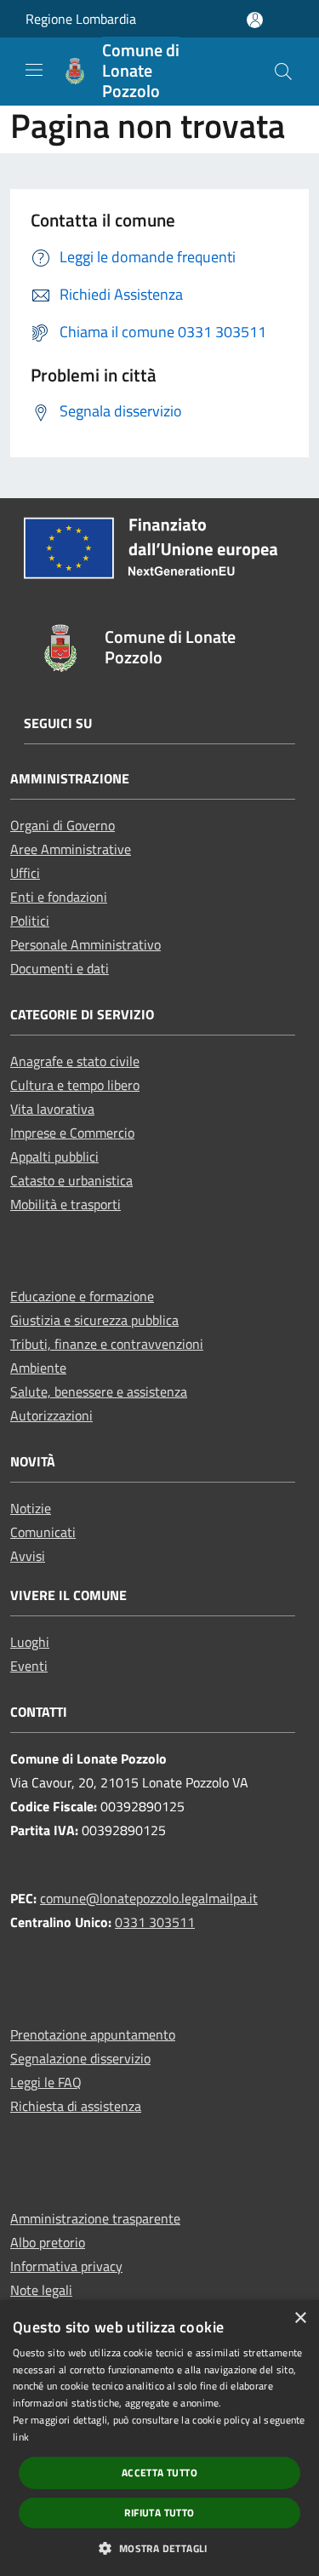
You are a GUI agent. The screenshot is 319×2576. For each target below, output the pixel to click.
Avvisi (28, 1556)
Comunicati (43, 1532)
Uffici (25, 873)
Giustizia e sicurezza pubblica (94, 1320)
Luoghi (30, 1642)
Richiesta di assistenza (76, 2106)
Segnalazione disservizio (80, 2058)
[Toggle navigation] (34, 70)
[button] (159, 2548)
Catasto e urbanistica (71, 1180)
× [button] (300, 2318)
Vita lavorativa (52, 1109)
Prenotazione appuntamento (93, 2034)
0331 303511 (155, 1922)
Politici (30, 921)
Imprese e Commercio (72, 1133)
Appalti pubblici (54, 1156)
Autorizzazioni (51, 1415)
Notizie (31, 1508)
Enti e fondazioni (59, 897)
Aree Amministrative (71, 849)
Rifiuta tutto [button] (159, 2513)
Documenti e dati (60, 968)
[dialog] (159, 2438)
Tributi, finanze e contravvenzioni (107, 1344)
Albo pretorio (48, 2242)
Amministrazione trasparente (95, 2218)
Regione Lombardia (81, 19)
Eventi (29, 1666)
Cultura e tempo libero (75, 1085)
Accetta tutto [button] (159, 2473)
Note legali (41, 2290)
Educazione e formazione (82, 1296)
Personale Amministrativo (85, 944)
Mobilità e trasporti (66, 1204)
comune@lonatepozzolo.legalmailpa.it (149, 1898)
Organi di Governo (63, 825)
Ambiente (38, 1368)
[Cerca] (283, 72)
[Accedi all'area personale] (255, 20)
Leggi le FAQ (46, 2082)
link (21, 2437)
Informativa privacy (66, 2266)
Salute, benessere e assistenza (99, 1391)
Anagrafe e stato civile (75, 1061)
